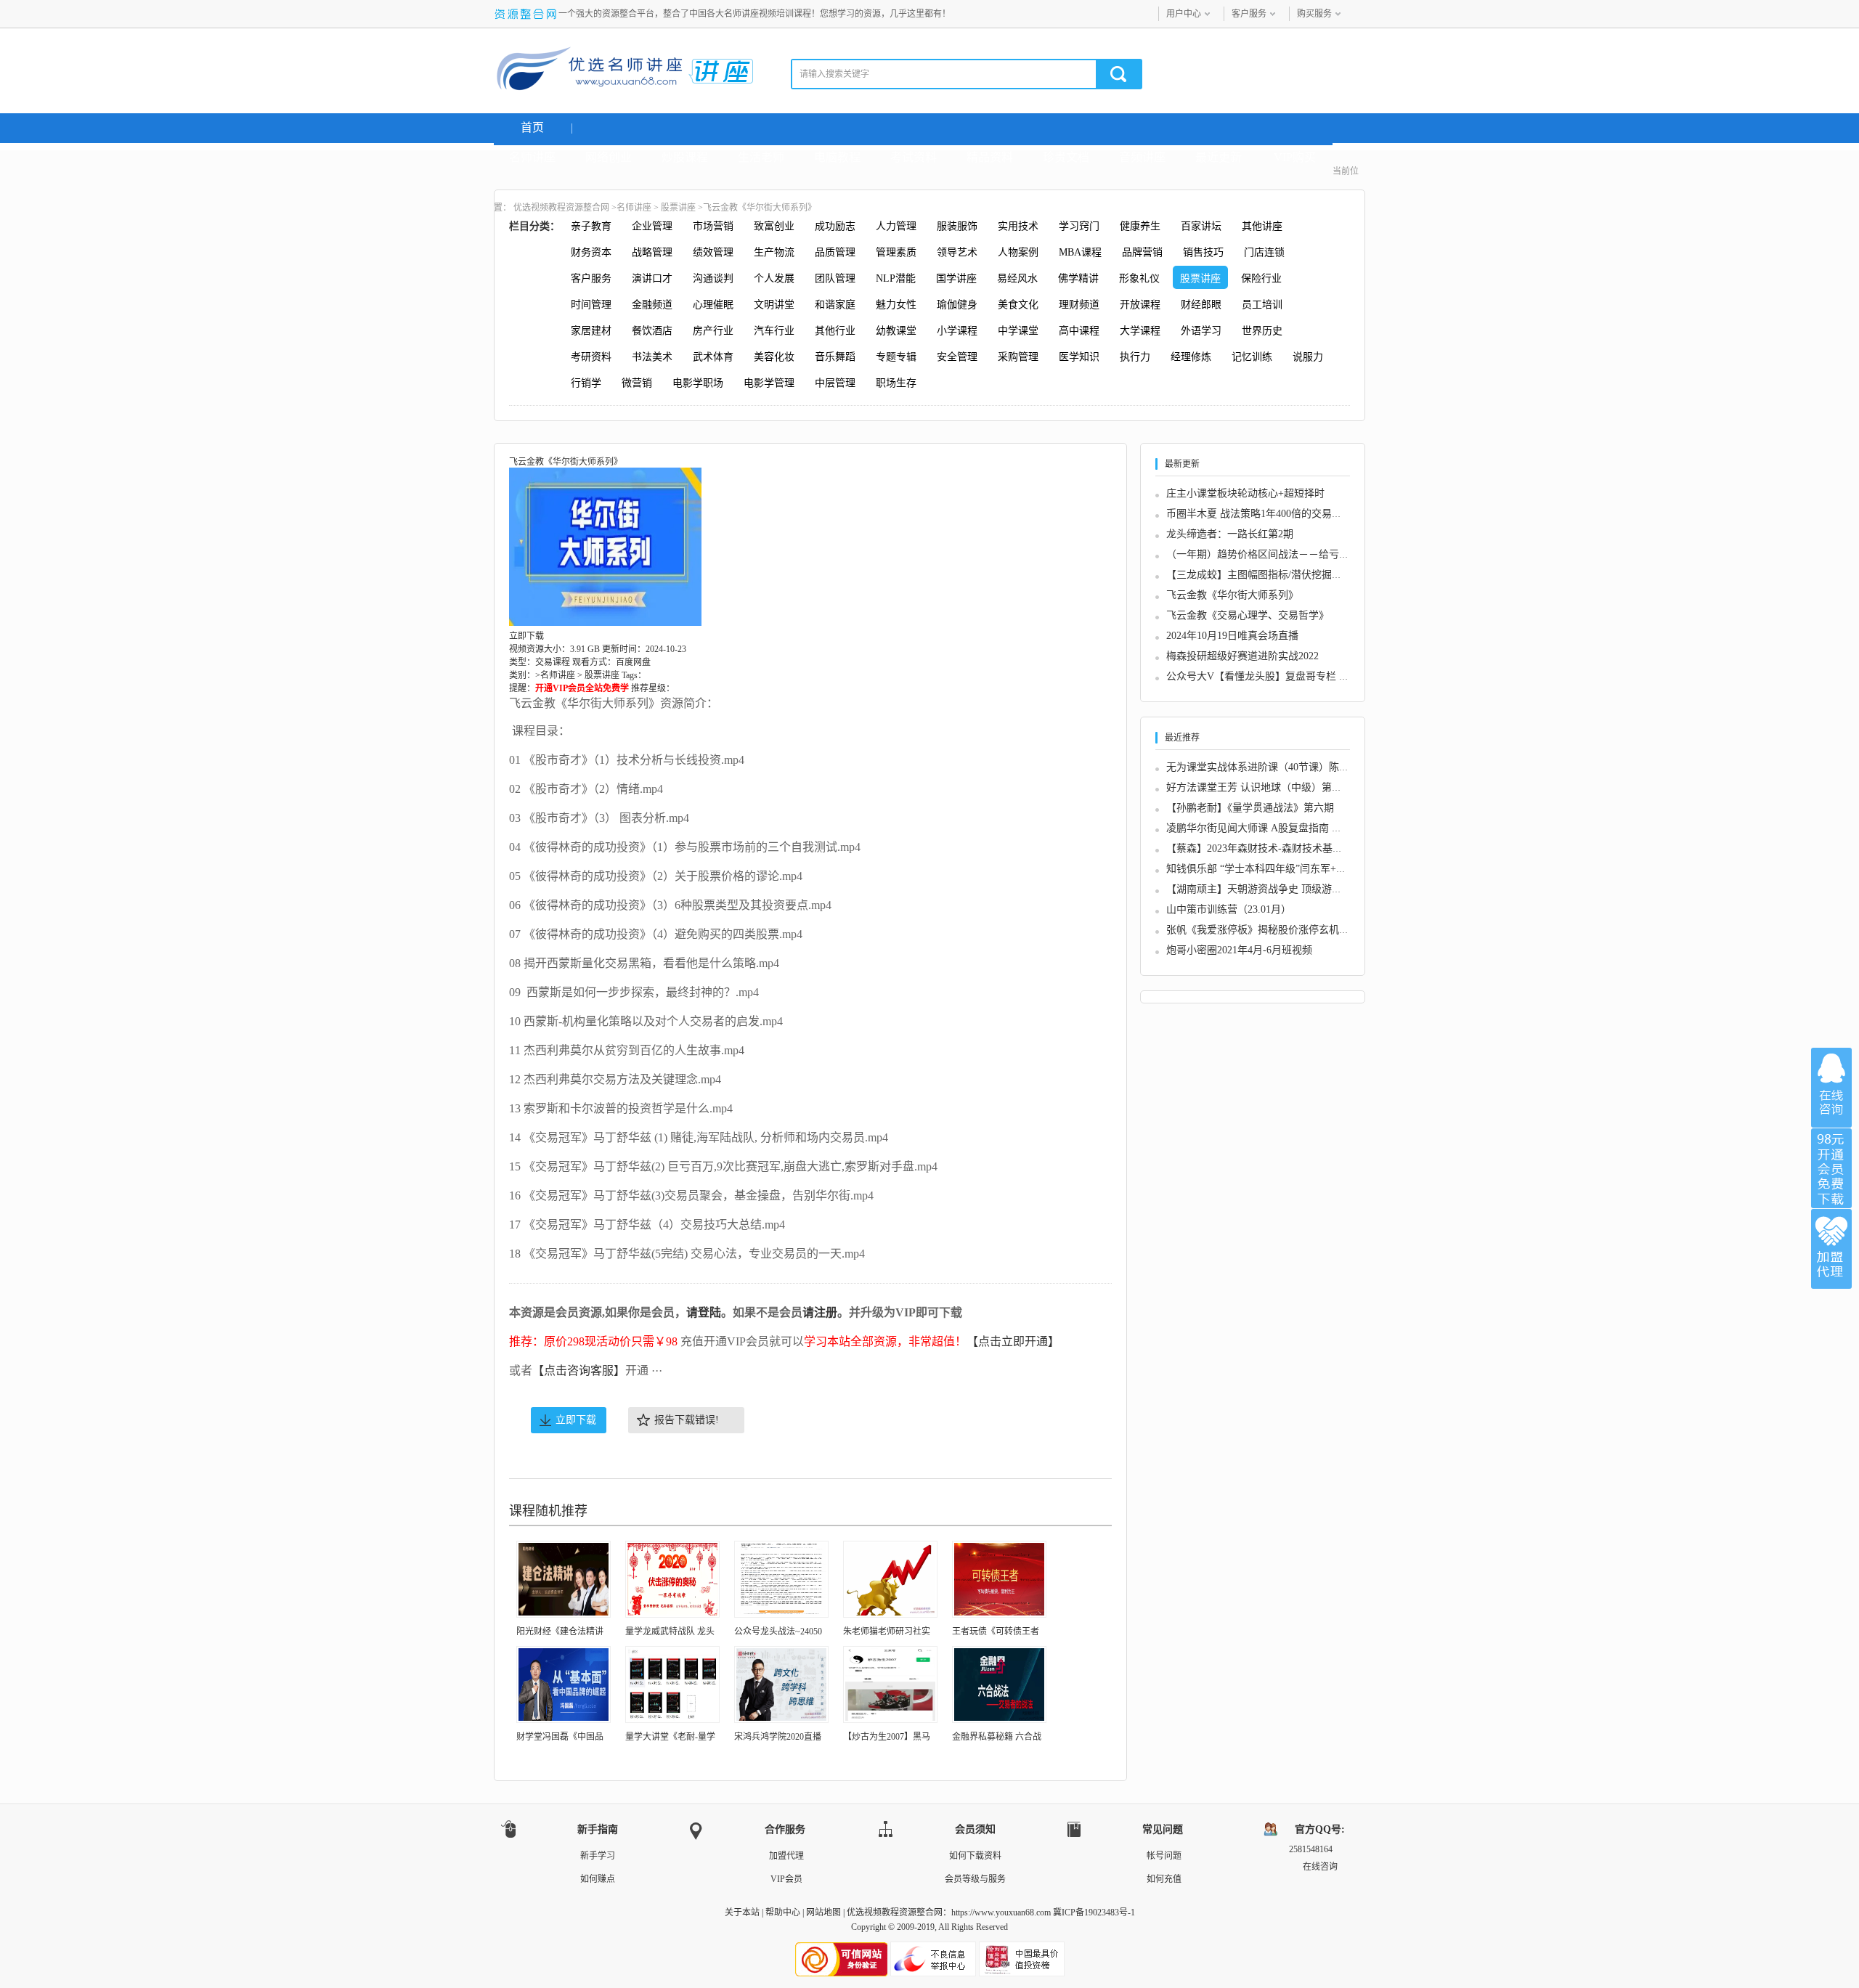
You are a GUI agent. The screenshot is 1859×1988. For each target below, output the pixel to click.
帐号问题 (1164, 1856)
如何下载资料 (975, 1856)
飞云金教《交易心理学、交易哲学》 (1248, 615)
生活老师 (761, 157)
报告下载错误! (687, 1420)
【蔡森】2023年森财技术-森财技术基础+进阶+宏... (1280, 848)
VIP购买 (1295, 157)
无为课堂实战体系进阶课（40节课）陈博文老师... (1277, 767)
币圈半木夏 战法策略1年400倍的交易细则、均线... (1279, 514)
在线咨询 (1831, 1088)
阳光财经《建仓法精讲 (560, 1631)
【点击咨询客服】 (579, 1370)
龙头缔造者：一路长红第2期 (1230, 534)
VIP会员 (786, 1879)
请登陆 (704, 1312)
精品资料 (990, 157)
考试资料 (914, 157)
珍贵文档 (1066, 157)
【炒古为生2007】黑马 (887, 1737)
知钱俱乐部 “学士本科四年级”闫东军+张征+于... (1274, 869)
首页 (532, 127)
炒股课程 (685, 157)
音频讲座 (1142, 157)
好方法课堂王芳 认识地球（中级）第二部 (1259, 787)
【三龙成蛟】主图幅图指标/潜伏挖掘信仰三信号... (1279, 575)
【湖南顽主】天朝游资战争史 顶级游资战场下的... (1279, 889)
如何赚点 (598, 1879)
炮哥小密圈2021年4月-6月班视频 (1239, 950)
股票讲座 (678, 208)
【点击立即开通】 (1013, 1341)
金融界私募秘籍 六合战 (997, 1737)
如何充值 (1164, 1879)
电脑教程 (837, 157)
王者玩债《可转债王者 (996, 1631)
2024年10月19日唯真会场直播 (1232, 636)
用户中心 (1184, 14)
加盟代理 (786, 1856)
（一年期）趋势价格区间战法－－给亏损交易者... (1277, 554)
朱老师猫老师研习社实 (887, 1631)
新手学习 (598, 1856)
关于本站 (742, 1912)
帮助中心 (783, 1912)
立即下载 (576, 1420)
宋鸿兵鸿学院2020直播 (778, 1737)
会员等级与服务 (975, 1879)
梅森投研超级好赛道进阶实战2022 (1242, 656)
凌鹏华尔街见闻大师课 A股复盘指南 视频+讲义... (1277, 828)
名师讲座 (532, 157)
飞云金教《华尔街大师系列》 (1232, 595)
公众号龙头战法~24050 (778, 1631)
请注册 (820, 1312)
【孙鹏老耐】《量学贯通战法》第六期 (1250, 808)
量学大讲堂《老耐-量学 (670, 1737)
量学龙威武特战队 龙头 (670, 1631)
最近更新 (1219, 157)
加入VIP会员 (1831, 1168)
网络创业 (609, 157)
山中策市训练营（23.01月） (1229, 909)
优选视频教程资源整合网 (561, 208)
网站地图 (823, 1912)
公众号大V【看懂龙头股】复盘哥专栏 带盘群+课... (1280, 676)
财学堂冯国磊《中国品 (560, 1737)
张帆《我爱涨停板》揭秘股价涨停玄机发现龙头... (1277, 930)
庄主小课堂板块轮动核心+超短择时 (1245, 493)
